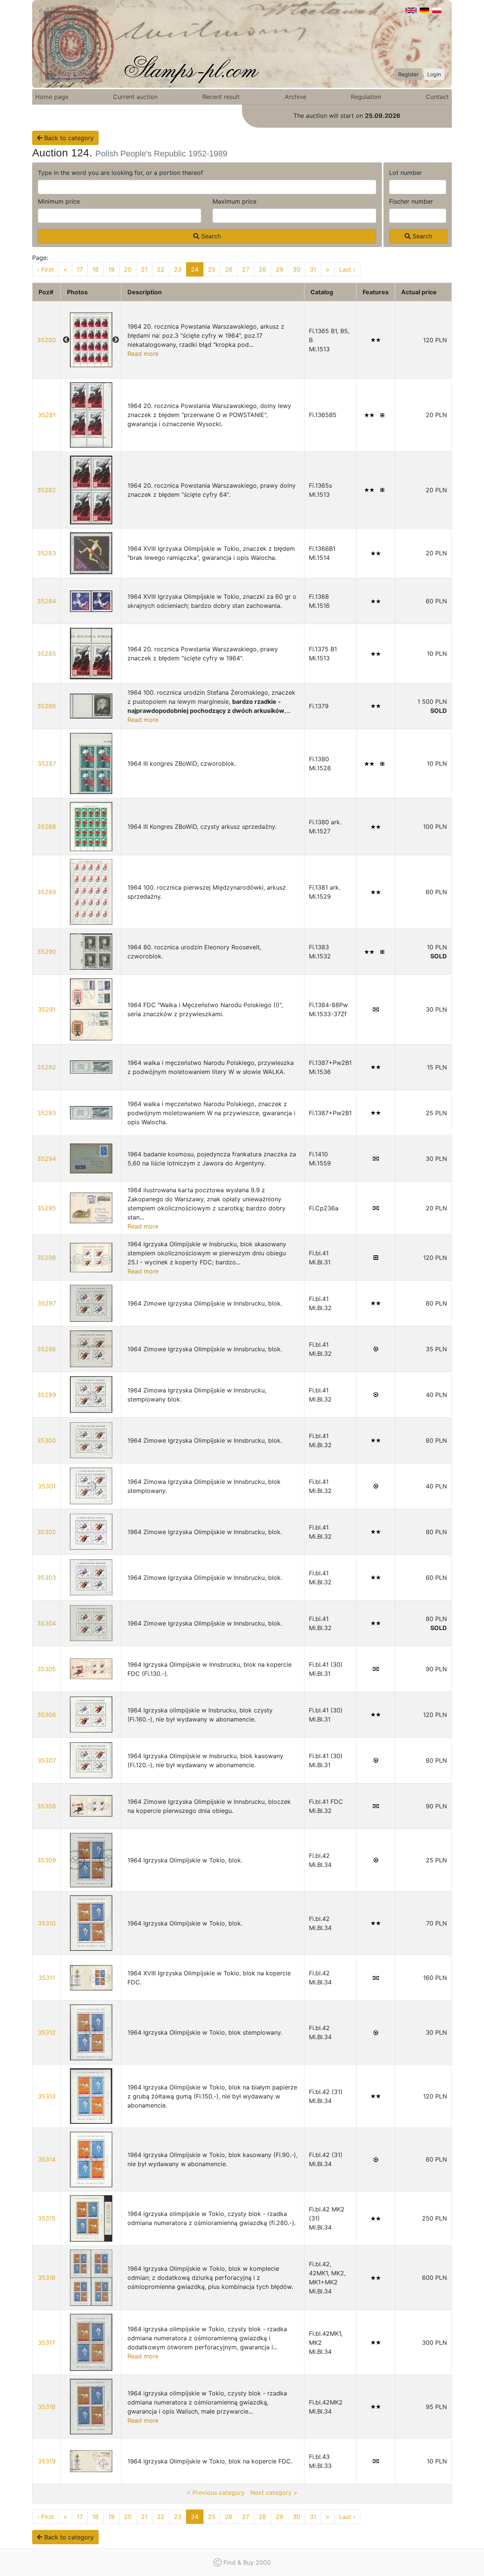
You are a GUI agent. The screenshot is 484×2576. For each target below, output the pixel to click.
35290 (47, 952)
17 (80, 269)
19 (111, 269)
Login (434, 74)
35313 (47, 2096)
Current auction (135, 97)
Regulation (366, 97)
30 (296, 269)
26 (229, 269)
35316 (47, 2278)
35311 (47, 1978)
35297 (47, 1303)
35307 (47, 1760)
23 (178, 269)
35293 (47, 1113)
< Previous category (216, 2493)
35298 (47, 1349)
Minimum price (59, 201)
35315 (47, 2218)
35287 (47, 763)
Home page (52, 97)
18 (95, 269)
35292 (47, 1067)
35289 (47, 892)
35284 (47, 601)
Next (116, 340)
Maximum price (234, 201)
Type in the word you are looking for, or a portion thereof (120, 173)
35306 (47, 1715)
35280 (47, 340)
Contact (437, 97)
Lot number (406, 173)
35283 (47, 553)
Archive (296, 97)
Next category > (274, 2493)
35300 (47, 1440)
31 (313, 269)
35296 (47, 1258)
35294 (47, 1159)
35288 (47, 827)
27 (246, 269)
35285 (47, 654)
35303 (47, 1578)
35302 (47, 1532)
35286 (47, 706)
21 (144, 269)
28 (262, 269)
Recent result (221, 97)
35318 (47, 2407)
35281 (47, 415)
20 (128, 269)
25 (212, 269)
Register (408, 74)
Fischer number (411, 201)
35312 (47, 2032)
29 (279, 269)
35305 (47, 1669)
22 (161, 269)
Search (210, 236)
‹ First (45, 269)
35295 (47, 1208)
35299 (47, 1395)
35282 (47, 490)
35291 (47, 1009)
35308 (47, 1806)
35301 (47, 1486)
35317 (47, 2343)
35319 (47, 2461)
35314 (47, 2159)
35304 (47, 1623)
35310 (47, 1923)
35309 (47, 1860)
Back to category (68, 138)
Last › (347, 269)
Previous (66, 340)
